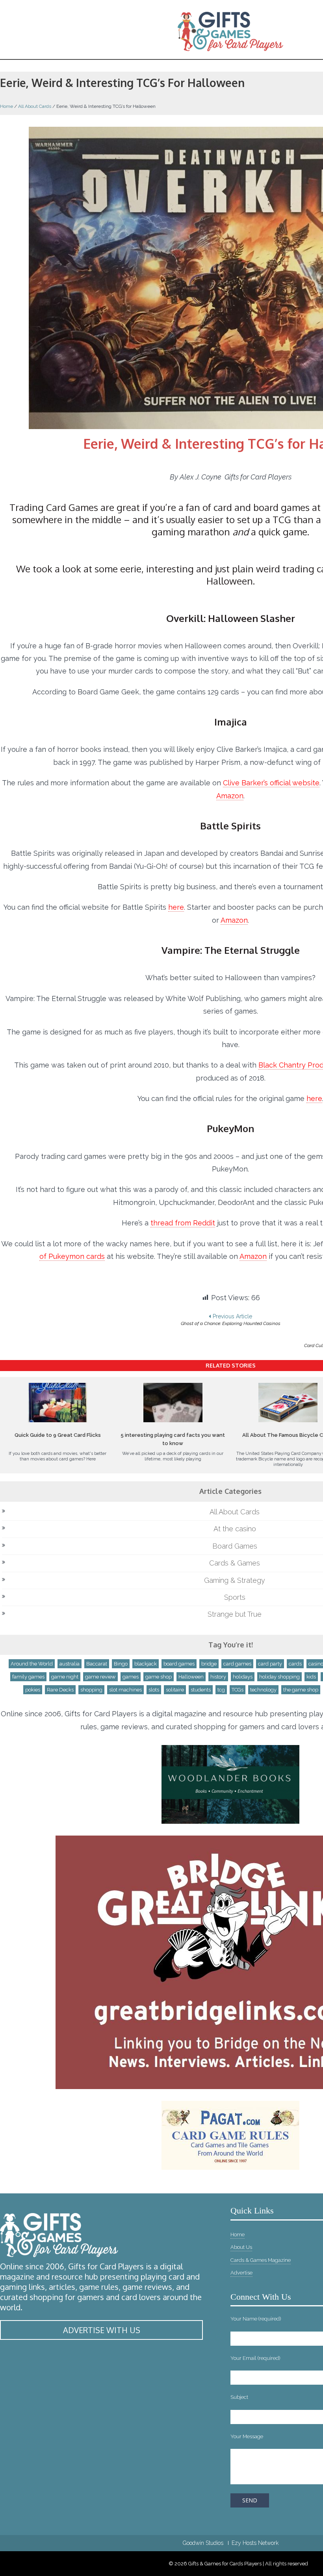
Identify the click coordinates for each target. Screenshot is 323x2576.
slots (154, 1690)
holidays (243, 1677)
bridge (209, 1664)
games (131, 1677)
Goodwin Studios (203, 2543)
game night (65, 1677)
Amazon (230, 796)
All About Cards (35, 106)
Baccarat (97, 1664)
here (176, 907)
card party (270, 1664)
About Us (241, 2247)
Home (6, 106)
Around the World (32, 1664)
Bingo (121, 1664)
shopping (91, 1690)
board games (179, 1664)
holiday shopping (279, 1677)
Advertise (241, 2273)
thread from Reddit (183, 1223)
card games (237, 1664)
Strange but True (235, 1614)
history (218, 1677)
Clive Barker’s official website (271, 783)
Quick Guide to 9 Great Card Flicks (58, 1435)
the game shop (301, 1690)
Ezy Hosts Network (255, 2543)
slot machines (125, 1690)
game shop (159, 1677)
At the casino (235, 1529)
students (201, 1690)
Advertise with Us (102, 2330)
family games (28, 1677)
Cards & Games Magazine (261, 2260)
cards (295, 1664)
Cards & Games (235, 1563)
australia (70, 1664)
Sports (235, 1597)
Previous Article (231, 1320)
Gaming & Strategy (235, 1580)
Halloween (191, 1677)
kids (311, 1677)
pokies (33, 1690)
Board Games (235, 1546)
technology (263, 1690)
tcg (221, 1690)
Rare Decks (60, 1690)
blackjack (146, 1664)
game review (100, 1677)
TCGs (238, 1690)
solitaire (175, 1690)
